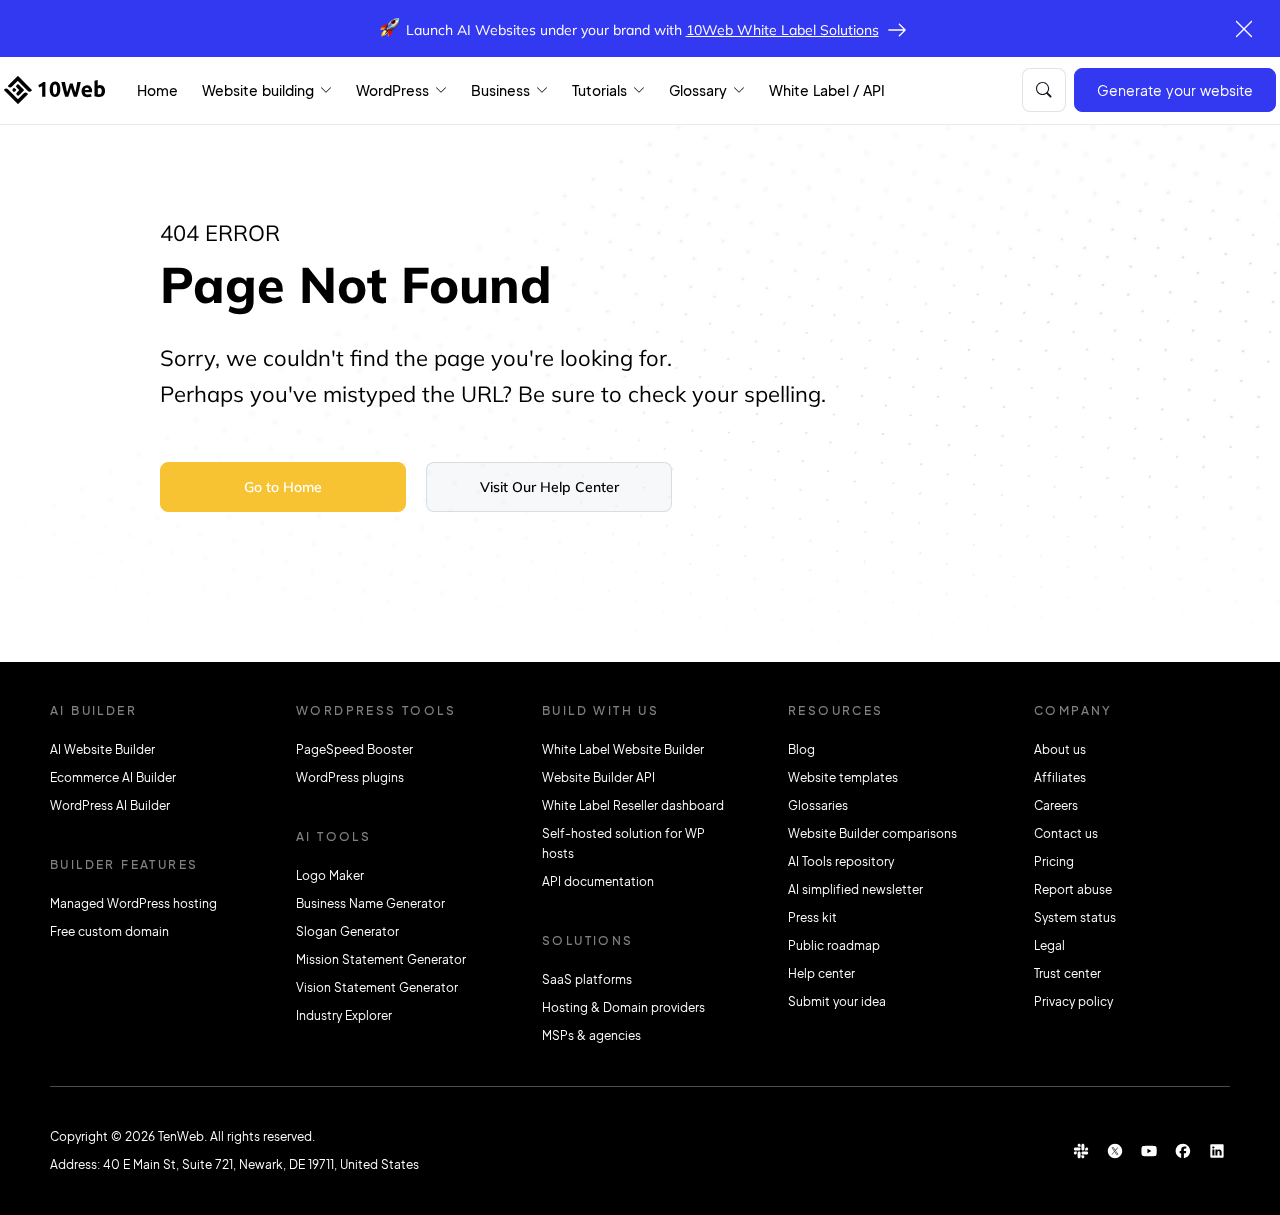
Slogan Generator (347, 931)
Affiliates (1060, 777)
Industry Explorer (344, 1015)
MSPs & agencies (591, 1035)
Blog (801, 749)
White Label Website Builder (623, 749)
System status (1075, 917)
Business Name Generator (370, 903)
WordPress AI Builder (110, 805)
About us (1060, 749)
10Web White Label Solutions (782, 30)
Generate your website (1175, 90)
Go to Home (283, 487)
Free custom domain (109, 931)
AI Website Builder (102, 749)
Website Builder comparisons (872, 833)
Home (157, 90)
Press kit (812, 917)
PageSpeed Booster (354, 749)
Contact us (1066, 833)
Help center (821, 973)
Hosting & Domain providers (623, 1007)
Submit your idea (837, 1001)
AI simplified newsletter (855, 889)
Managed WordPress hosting (133, 903)
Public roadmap (834, 945)
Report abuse (1073, 889)
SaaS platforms (587, 979)
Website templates (843, 777)
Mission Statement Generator (381, 959)
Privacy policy (1073, 1001)
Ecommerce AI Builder (113, 777)
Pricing (1054, 861)
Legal (1049, 945)
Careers (1056, 805)
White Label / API (827, 90)
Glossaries (818, 805)
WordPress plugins (350, 777)
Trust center (1067, 973)
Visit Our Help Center (549, 487)
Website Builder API (598, 777)
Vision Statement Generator (377, 987)
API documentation (598, 881)
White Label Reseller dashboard (633, 805)
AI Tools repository (841, 861)
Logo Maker (330, 875)
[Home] (54, 90)
